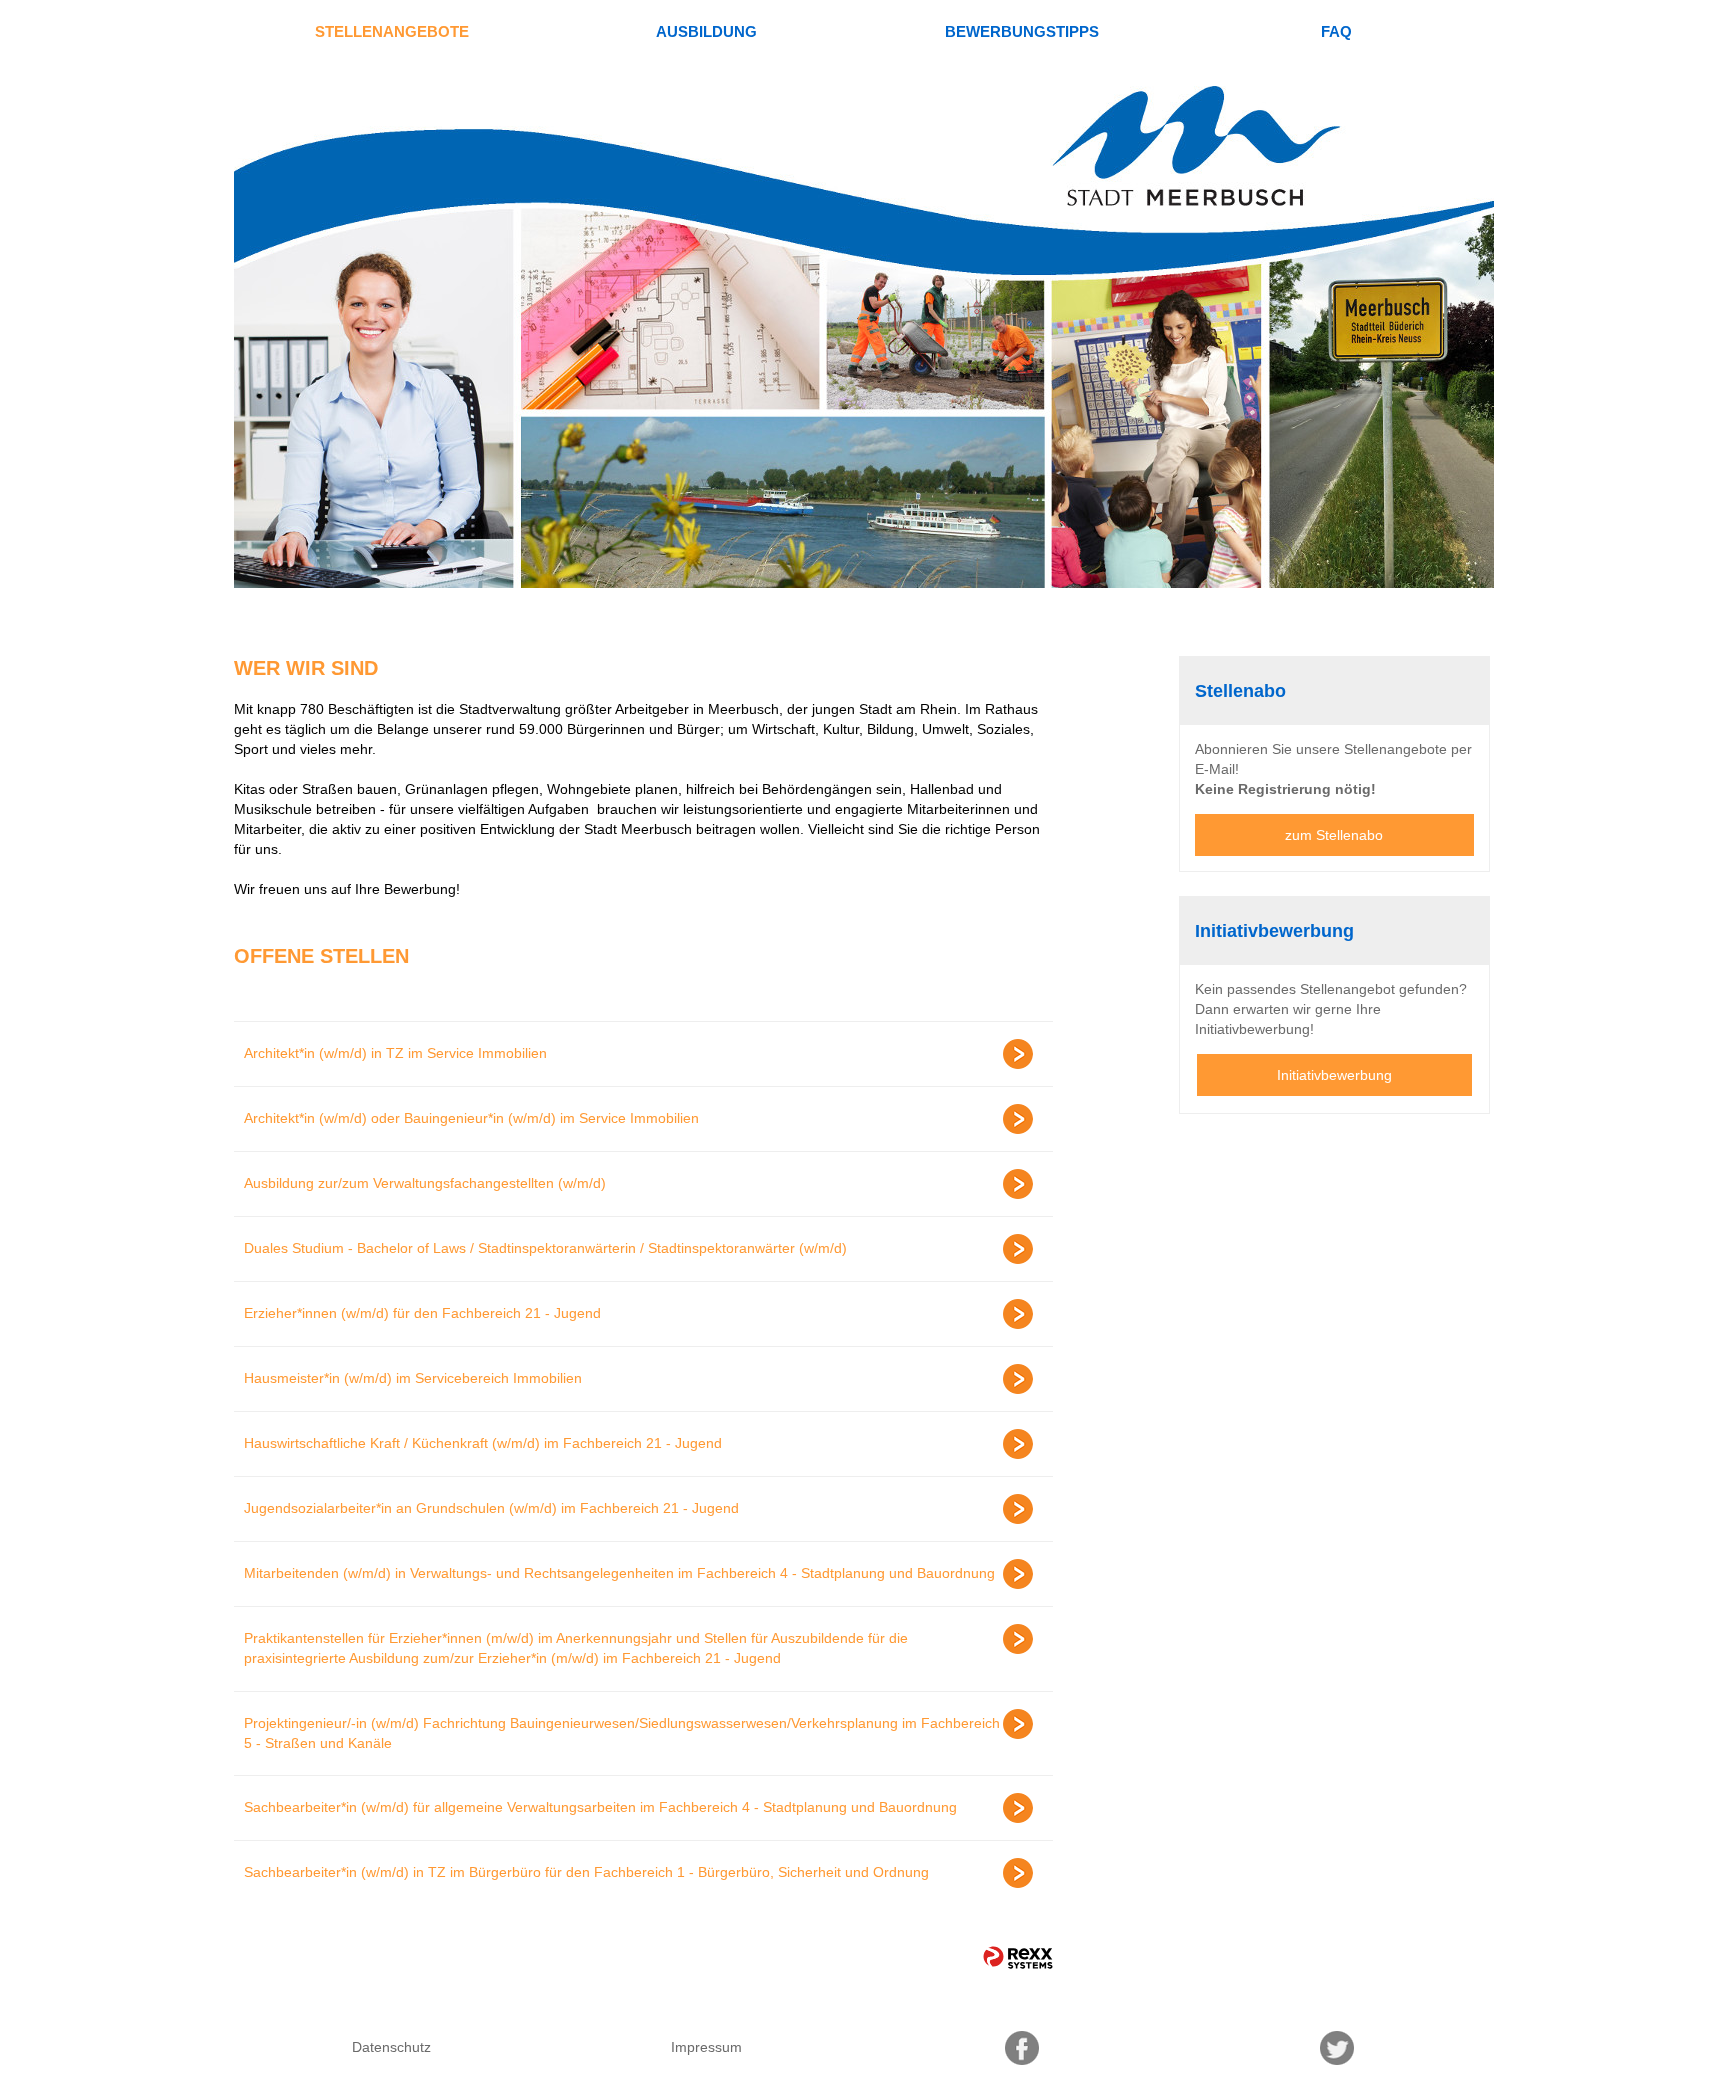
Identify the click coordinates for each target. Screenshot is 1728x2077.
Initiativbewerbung (1334, 1075)
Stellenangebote (392, 31)
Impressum (706, 2047)
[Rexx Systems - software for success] (1018, 1957)
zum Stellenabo (1334, 835)
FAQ (1336, 31)
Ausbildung (706, 31)
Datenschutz (391, 2047)
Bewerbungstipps (1022, 31)
